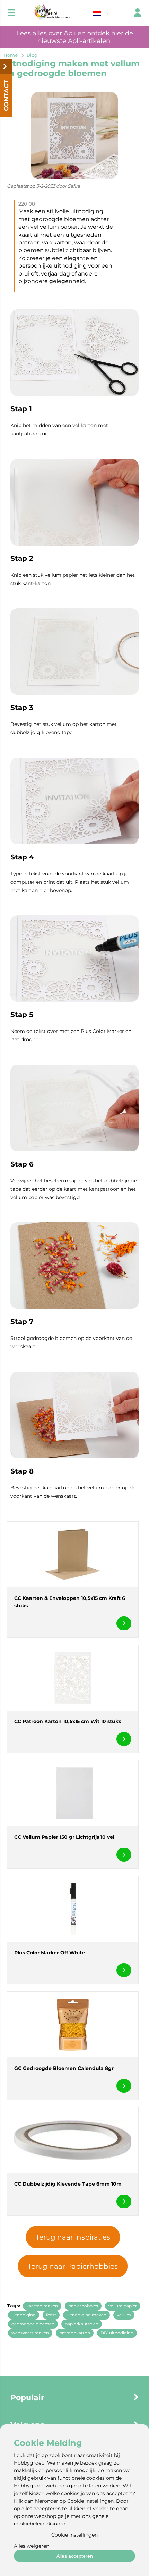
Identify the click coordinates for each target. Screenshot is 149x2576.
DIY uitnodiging (117, 2333)
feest (51, 2315)
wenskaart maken (30, 2333)
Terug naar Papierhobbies (73, 2266)
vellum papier (123, 2306)
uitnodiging (24, 2315)
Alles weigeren (32, 2546)
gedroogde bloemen (33, 2324)
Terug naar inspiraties (73, 2237)
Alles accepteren (75, 2556)
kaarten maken (42, 2306)
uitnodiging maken (86, 2315)
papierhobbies (83, 2306)
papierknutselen (82, 2324)
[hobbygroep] (52, 13)
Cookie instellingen (74, 2535)
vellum (124, 2315)
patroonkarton (75, 2333)
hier (117, 33)
